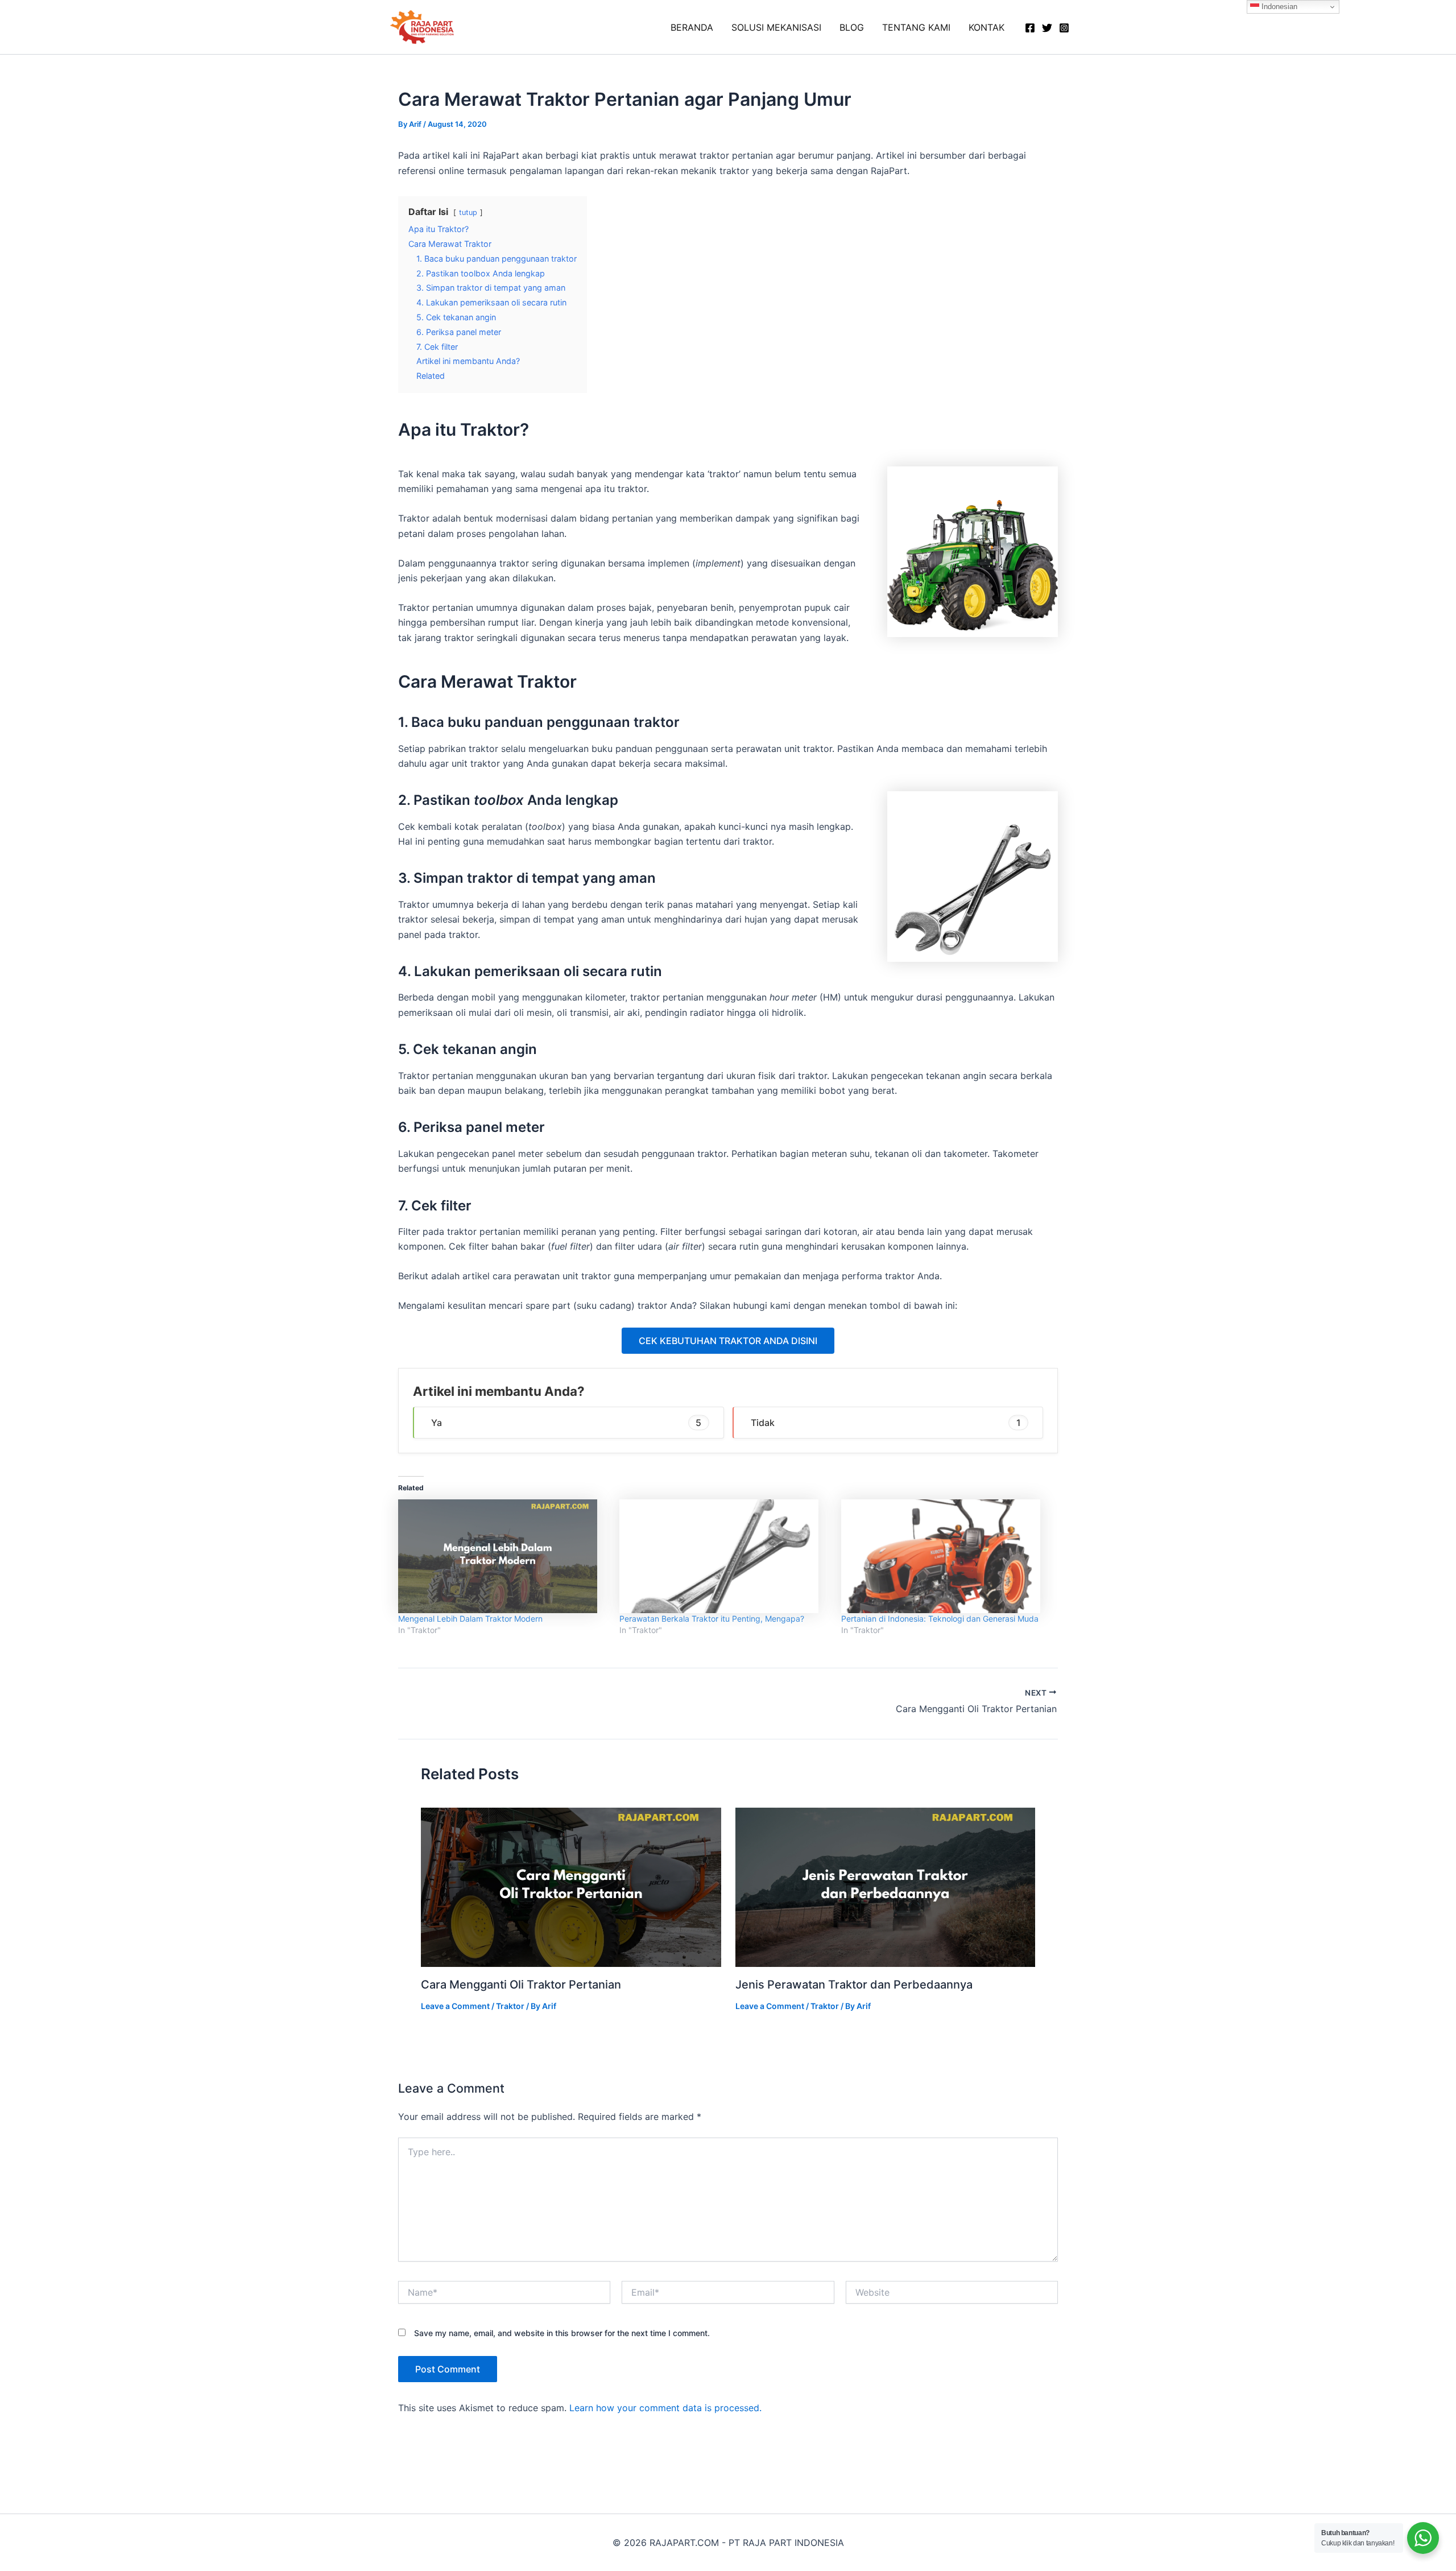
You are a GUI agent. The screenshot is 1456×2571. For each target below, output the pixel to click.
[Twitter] (1047, 28)
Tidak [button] (886, 1423)
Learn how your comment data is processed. (665, 2408)
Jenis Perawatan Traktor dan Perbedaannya (854, 1985)
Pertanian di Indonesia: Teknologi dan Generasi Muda (940, 1619)
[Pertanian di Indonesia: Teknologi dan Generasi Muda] (946, 1556)
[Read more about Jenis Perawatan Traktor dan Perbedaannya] (886, 1886)
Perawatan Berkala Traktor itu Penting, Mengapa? (712, 1619)
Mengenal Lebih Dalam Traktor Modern (470, 1619)
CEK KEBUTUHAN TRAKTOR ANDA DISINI (728, 1341)
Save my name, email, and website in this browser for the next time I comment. (562, 2333)
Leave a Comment (455, 2006)
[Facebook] (1030, 28)
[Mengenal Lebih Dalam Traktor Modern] (503, 1556)
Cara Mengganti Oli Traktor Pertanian (521, 1985)
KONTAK (986, 27)
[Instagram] (1064, 28)
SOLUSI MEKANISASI (776, 27)
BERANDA (692, 27)
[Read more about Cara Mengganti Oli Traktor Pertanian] (571, 1886)
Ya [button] (566, 1423)
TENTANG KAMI (916, 27)
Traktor (510, 2006)
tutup (468, 212)
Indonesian (1278, 7)
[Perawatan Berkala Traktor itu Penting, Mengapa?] (724, 1556)
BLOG (852, 27)
